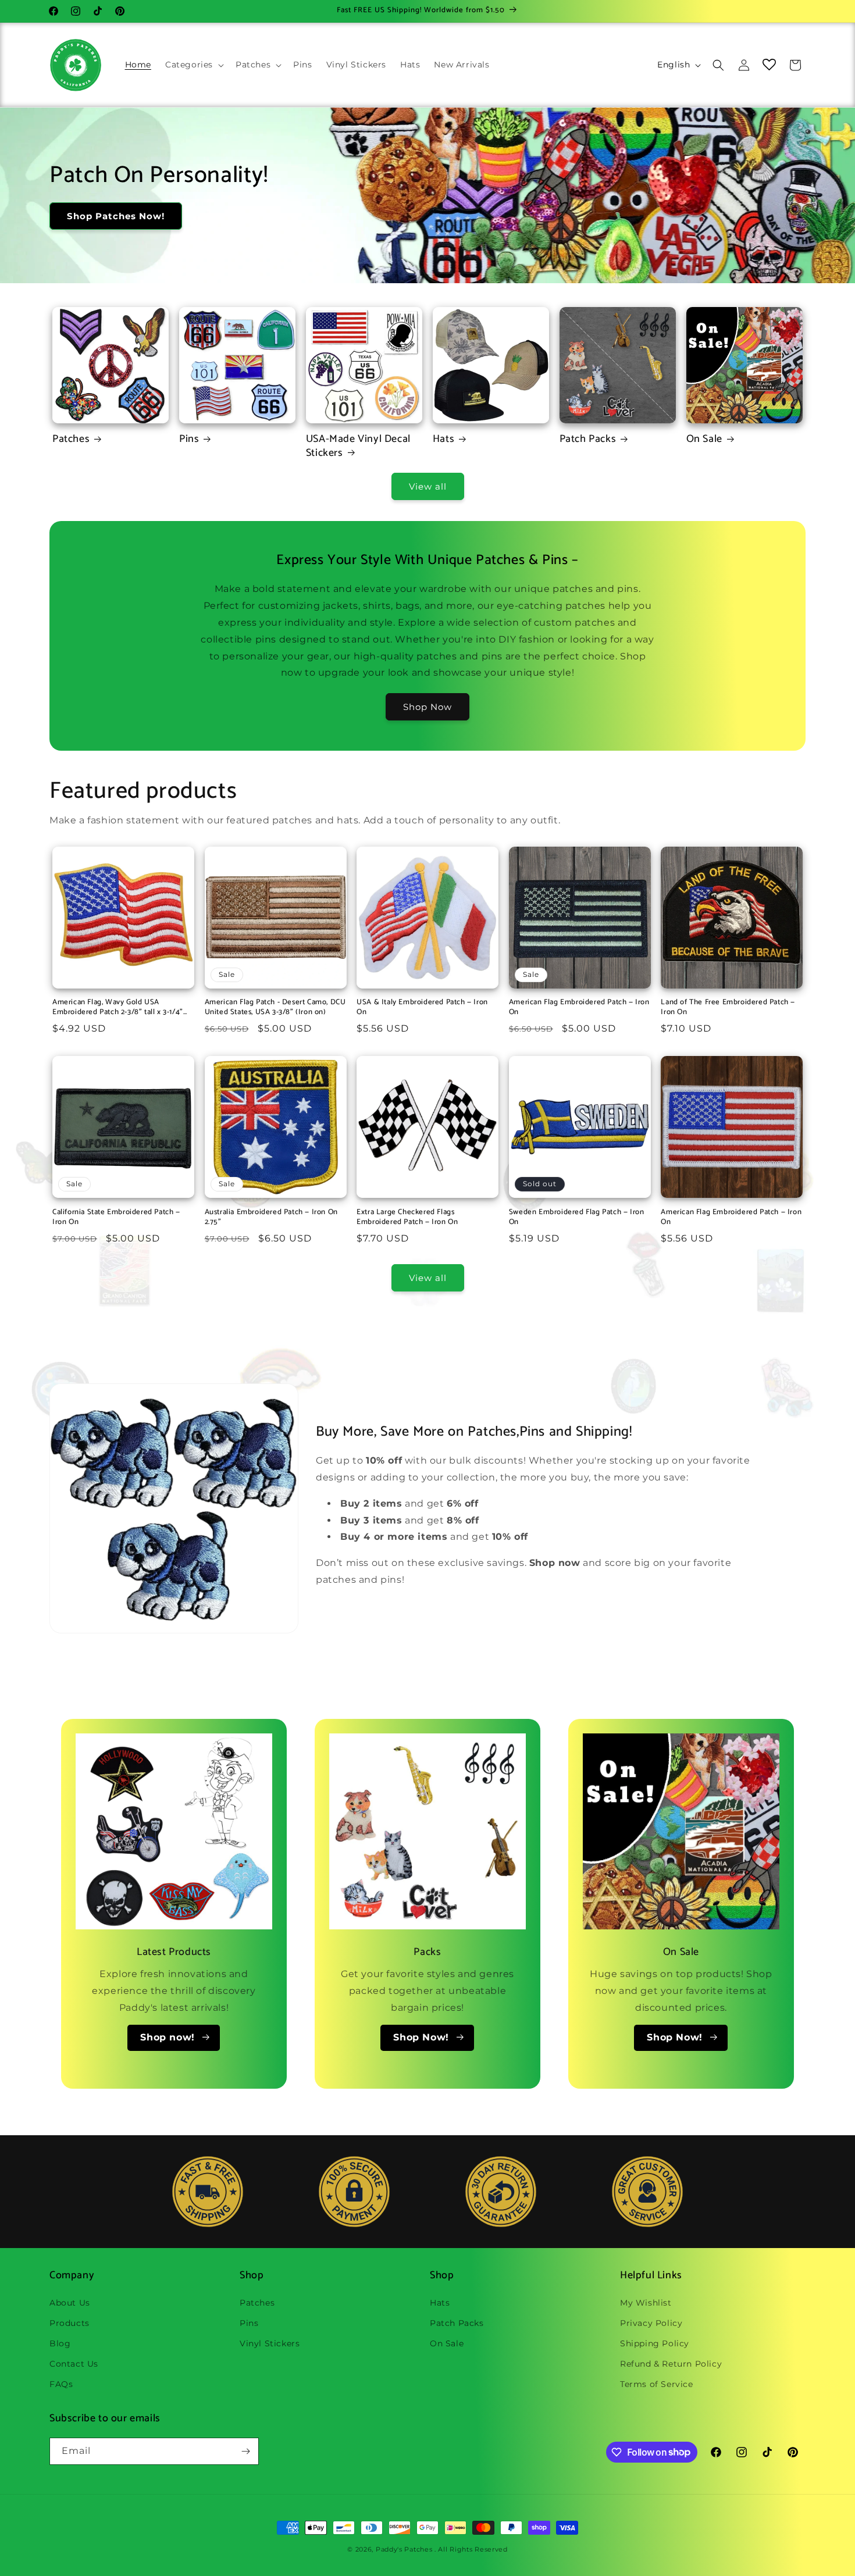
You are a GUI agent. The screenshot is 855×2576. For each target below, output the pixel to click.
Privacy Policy (651, 2322)
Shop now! (167, 2037)
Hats (443, 439)
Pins (189, 439)
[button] (193, 65)
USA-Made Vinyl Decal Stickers (358, 446)
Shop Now (427, 707)
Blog (60, 2343)
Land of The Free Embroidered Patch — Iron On (728, 1008)
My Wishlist (646, 2302)
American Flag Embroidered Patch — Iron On (579, 1008)
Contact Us (74, 2364)
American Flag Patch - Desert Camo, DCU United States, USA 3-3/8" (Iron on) (275, 1008)
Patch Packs (588, 439)
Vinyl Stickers (270, 2343)
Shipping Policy (655, 2343)
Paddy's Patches (404, 2549)
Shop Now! (421, 2037)
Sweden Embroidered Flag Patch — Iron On (577, 1218)
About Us (70, 2302)
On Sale (704, 439)
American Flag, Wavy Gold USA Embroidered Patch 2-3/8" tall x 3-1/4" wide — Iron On (118, 1008)
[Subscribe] (245, 2451)
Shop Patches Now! (116, 216)
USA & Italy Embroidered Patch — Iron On (422, 1008)
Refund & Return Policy (671, 2364)
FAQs (61, 2384)
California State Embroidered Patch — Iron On (116, 1218)
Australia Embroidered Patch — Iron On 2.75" (271, 1218)
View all (428, 486)
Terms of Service (657, 2384)
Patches (71, 439)
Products (70, 2322)
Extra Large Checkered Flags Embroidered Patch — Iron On (407, 1218)
